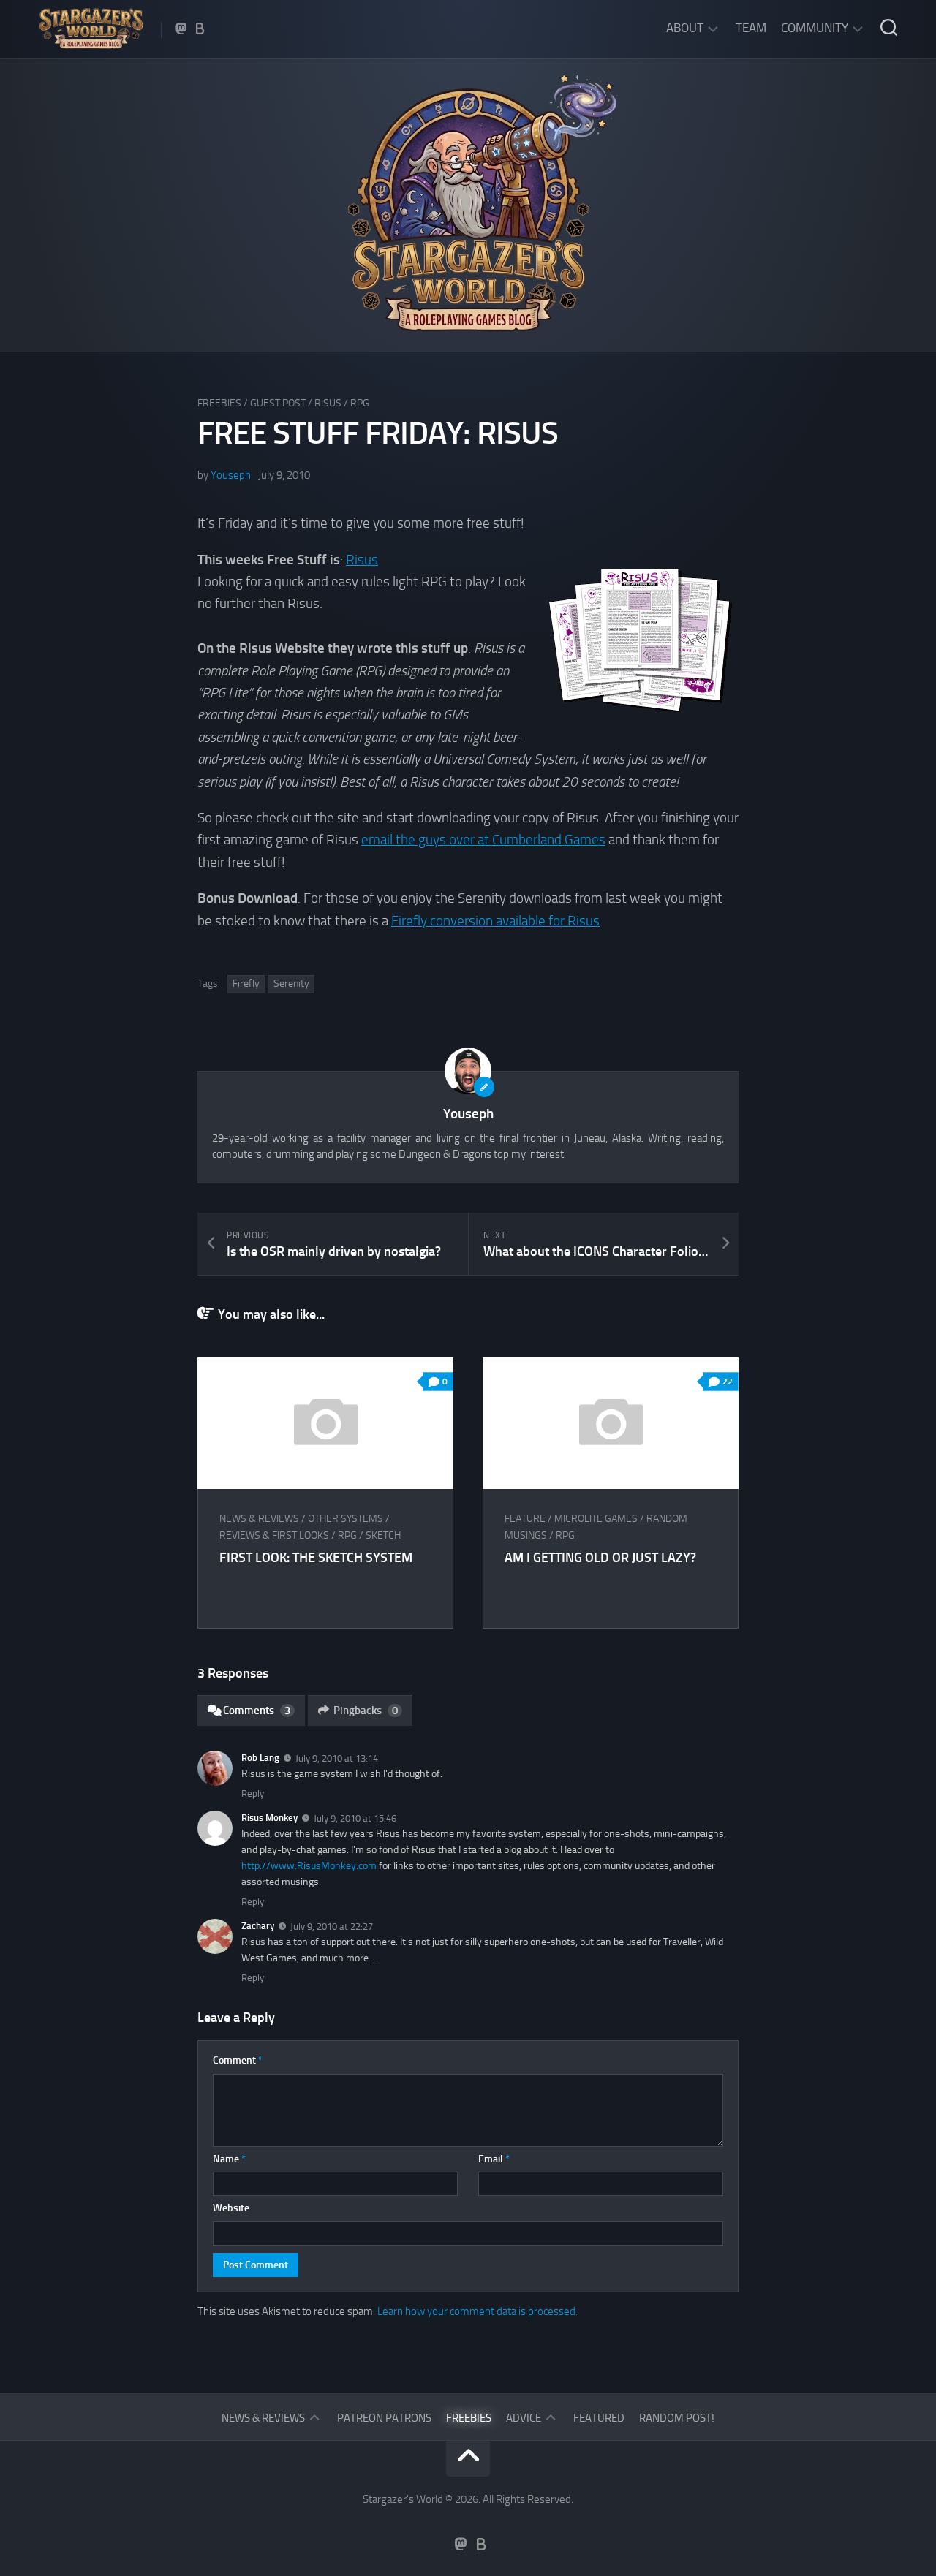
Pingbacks (366, 1711)
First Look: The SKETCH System (316, 1558)
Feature (525, 1519)
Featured (599, 2418)
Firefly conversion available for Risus (495, 921)
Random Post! (677, 2418)
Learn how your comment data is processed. (478, 2311)
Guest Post (278, 403)
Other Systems (346, 1519)
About (685, 28)
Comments (257, 1711)
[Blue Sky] (200, 29)
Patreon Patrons (384, 2418)
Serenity (291, 984)
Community (815, 28)
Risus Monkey (269, 1818)
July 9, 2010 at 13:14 (337, 1758)
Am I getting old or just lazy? (600, 1558)
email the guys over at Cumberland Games (483, 840)
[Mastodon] (181, 29)
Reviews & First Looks (274, 1535)
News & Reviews (259, 1519)
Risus (328, 403)
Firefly (246, 984)
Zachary (258, 1926)
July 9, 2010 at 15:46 (355, 1818)
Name (229, 2159)
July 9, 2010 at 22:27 (332, 1927)
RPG (360, 403)
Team (751, 28)
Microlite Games (596, 1519)
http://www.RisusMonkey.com (309, 1866)
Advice (524, 2418)
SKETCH (383, 1535)
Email (494, 2159)
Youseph (231, 475)
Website (231, 2208)
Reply (253, 1793)
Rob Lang (260, 1758)
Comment (238, 2060)
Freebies (219, 403)
